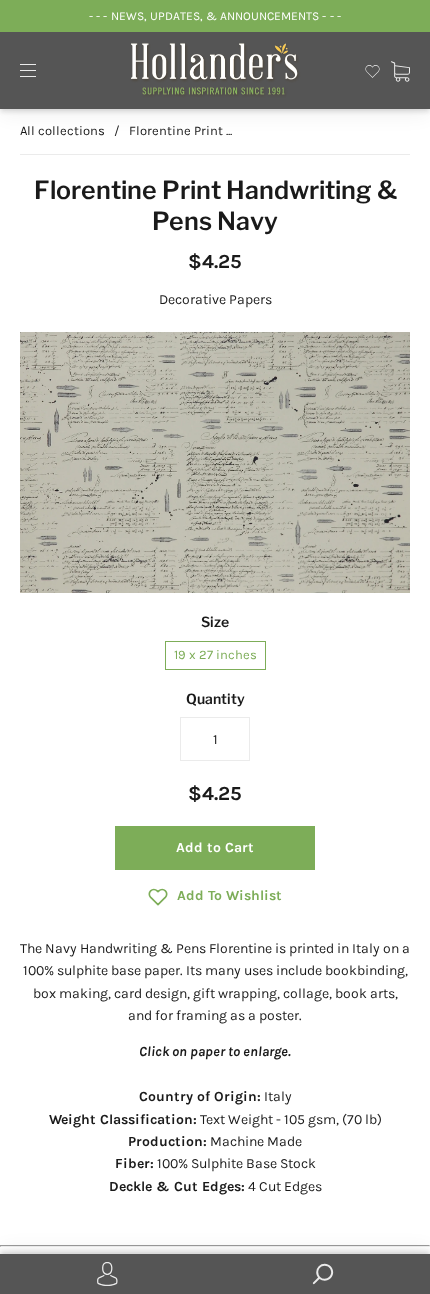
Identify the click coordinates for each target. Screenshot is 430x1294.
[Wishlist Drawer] (372, 69)
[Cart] (400, 69)
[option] (215, 463)
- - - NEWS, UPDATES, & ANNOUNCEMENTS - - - (214, 16)
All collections (62, 130)
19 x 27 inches (215, 654)
